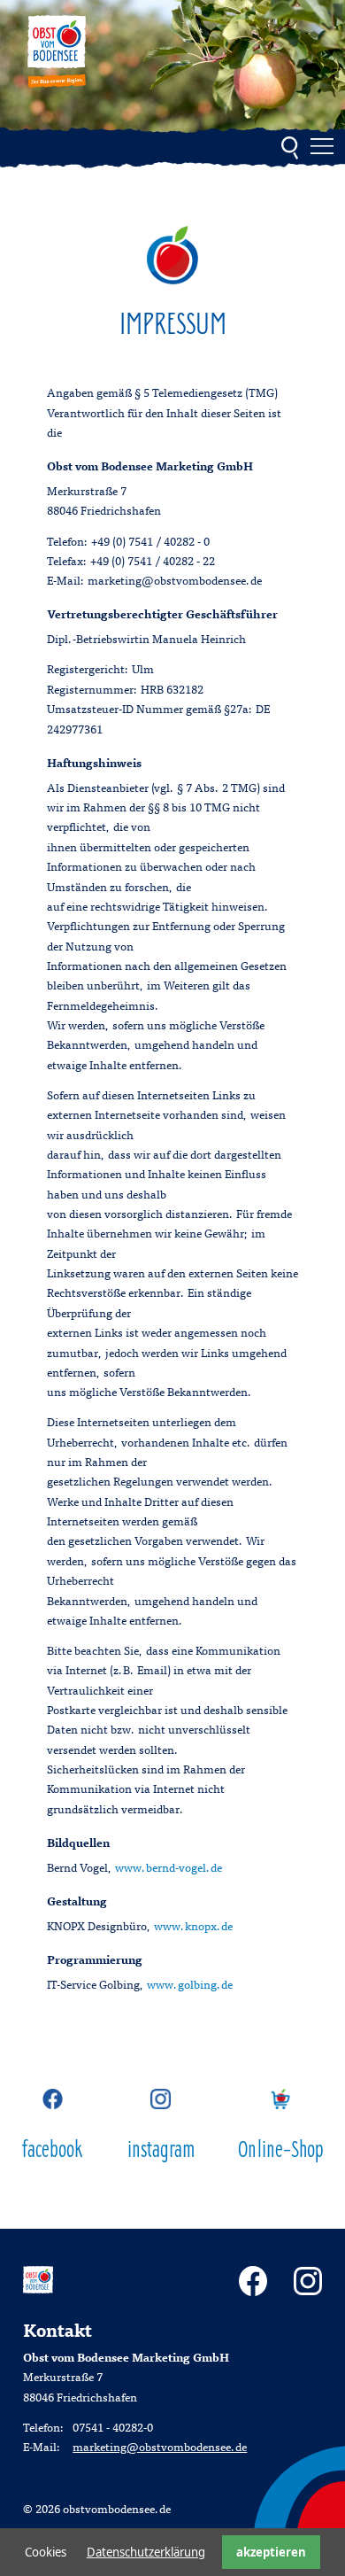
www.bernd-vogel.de (169, 1869)
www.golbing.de (190, 1986)
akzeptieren (271, 2552)
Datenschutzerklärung (146, 2552)
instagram (161, 2151)
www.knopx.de (193, 1928)
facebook (53, 2151)
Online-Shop (280, 2151)
